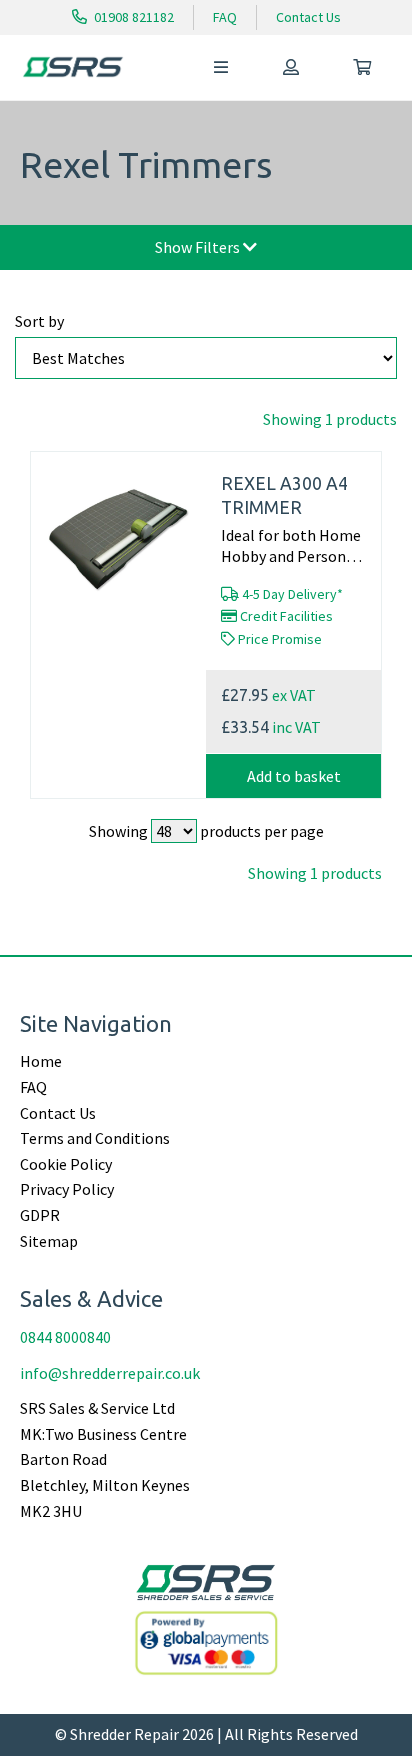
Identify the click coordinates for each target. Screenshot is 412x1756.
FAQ (225, 17)
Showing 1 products (330, 419)
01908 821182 (132, 17)
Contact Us (308, 17)
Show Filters (199, 247)
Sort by (39, 321)
